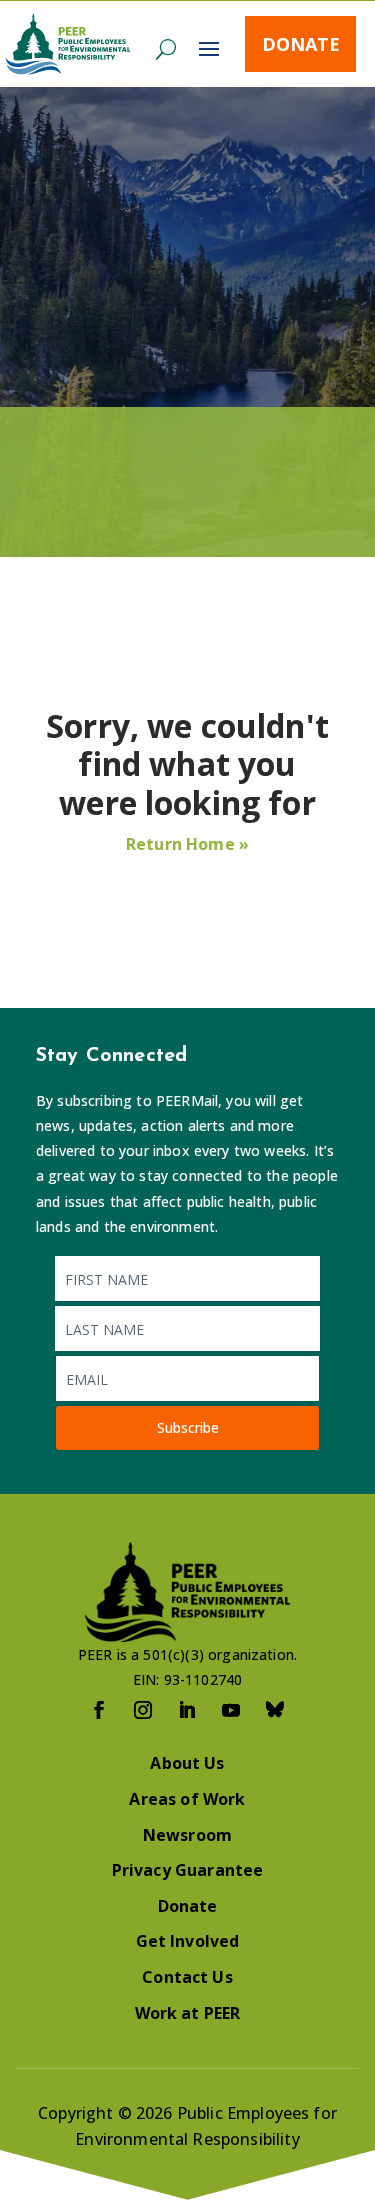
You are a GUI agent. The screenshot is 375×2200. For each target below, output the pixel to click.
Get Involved (188, 1941)
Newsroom (187, 1835)
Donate (301, 44)
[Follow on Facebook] (100, 1710)
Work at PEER (188, 2013)
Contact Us (187, 1977)
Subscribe (188, 1427)
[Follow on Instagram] (144, 1710)
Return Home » (187, 844)
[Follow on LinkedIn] (188, 1710)
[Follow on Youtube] (232, 1710)
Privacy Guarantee (188, 1870)
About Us (187, 1763)
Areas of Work (187, 1799)
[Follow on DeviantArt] (276, 1710)
